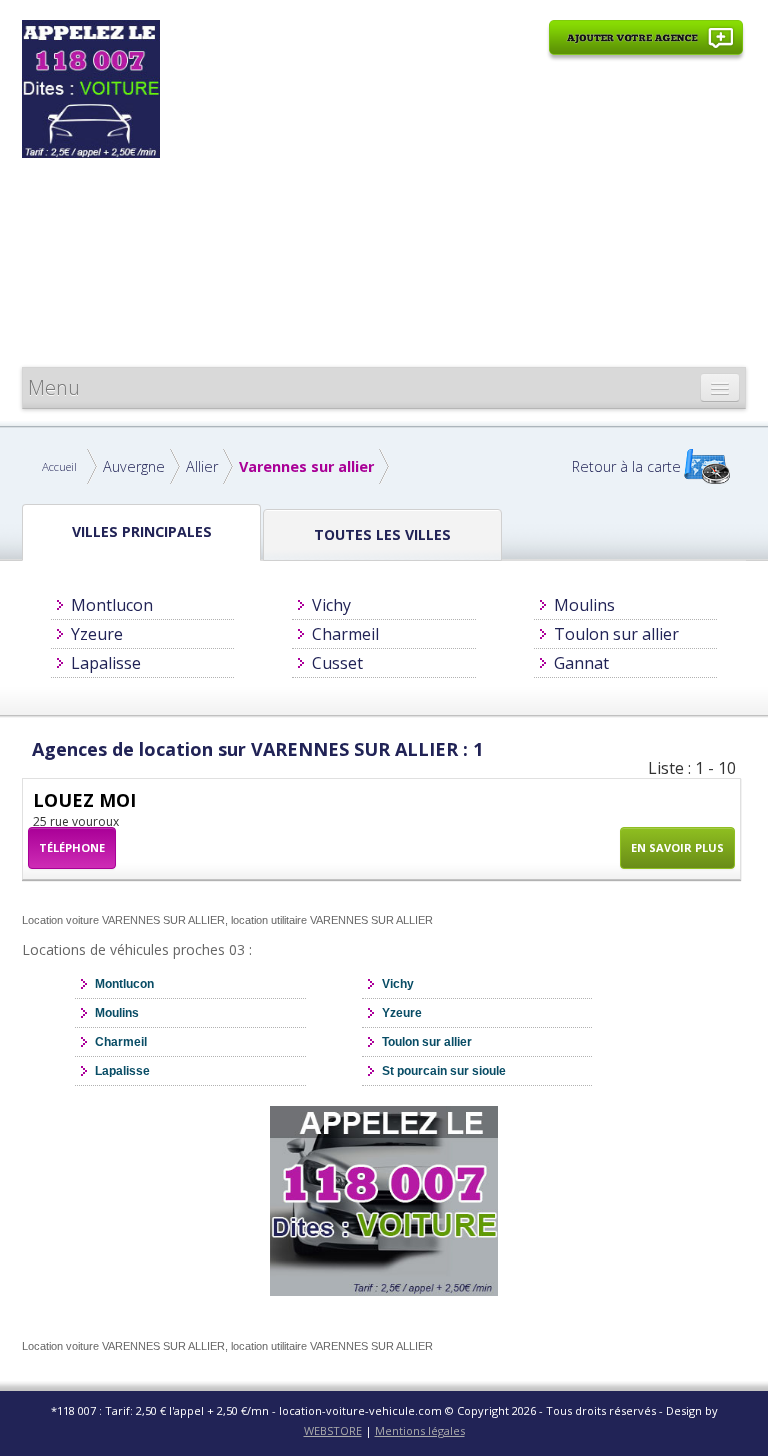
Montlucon (112, 605)
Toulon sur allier (616, 634)
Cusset (337, 663)
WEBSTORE (333, 1430)
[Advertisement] (456, 217)
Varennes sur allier (306, 466)
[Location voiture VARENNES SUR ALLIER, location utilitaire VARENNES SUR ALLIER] (91, 87)
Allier (202, 466)
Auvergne (134, 466)
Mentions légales (420, 1430)
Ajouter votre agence (646, 48)
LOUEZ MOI (84, 800)
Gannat (581, 663)
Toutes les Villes (382, 534)
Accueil (59, 466)
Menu (54, 387)
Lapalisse (106, 663)
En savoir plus (677, 847)
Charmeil (345, 634)
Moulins (584, 605)
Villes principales (142, 531)
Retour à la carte (626, 466)
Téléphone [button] (72, 847)
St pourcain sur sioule (444, 1071)
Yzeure (97, 634)
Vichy (331, 605)
